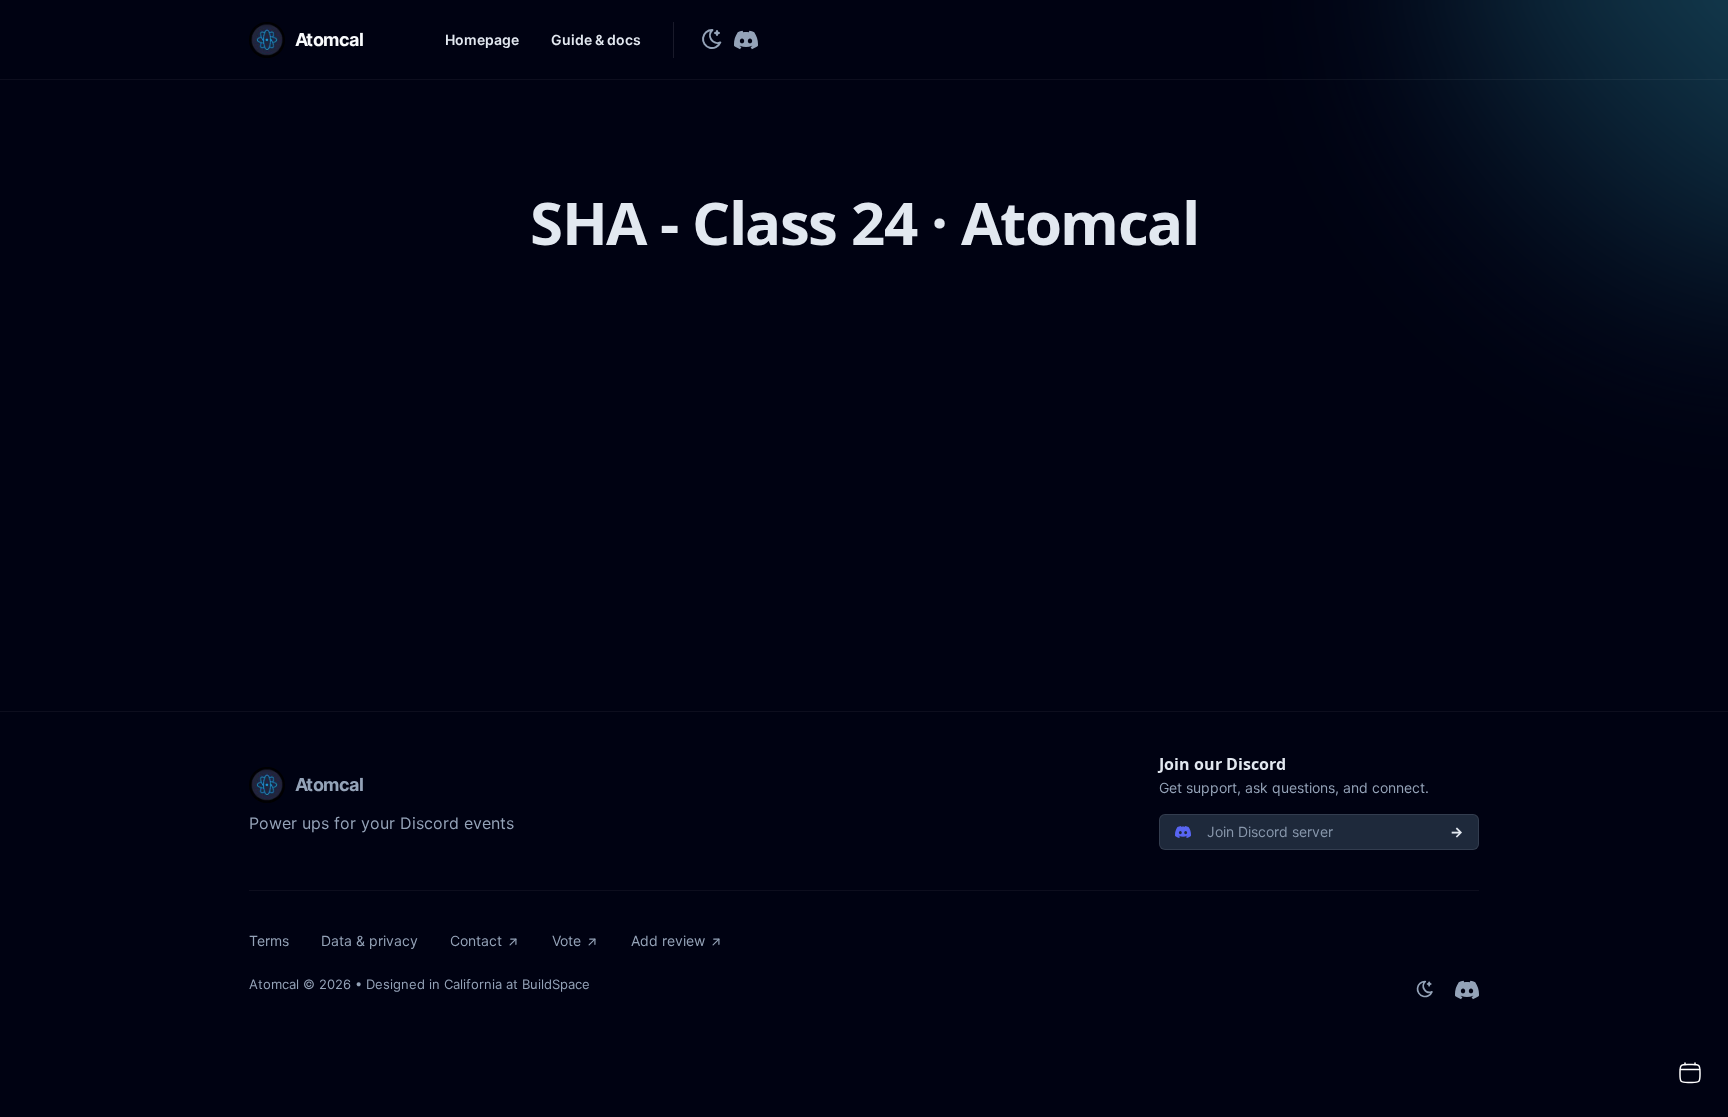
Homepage (482, 39)
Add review (668, 940)
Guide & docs (596, 39)
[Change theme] (712, 40)
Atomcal (274, 984)
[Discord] (746, 40)
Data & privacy (369, 940)
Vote (566, 940)
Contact (476, 940)
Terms (269, 940)
